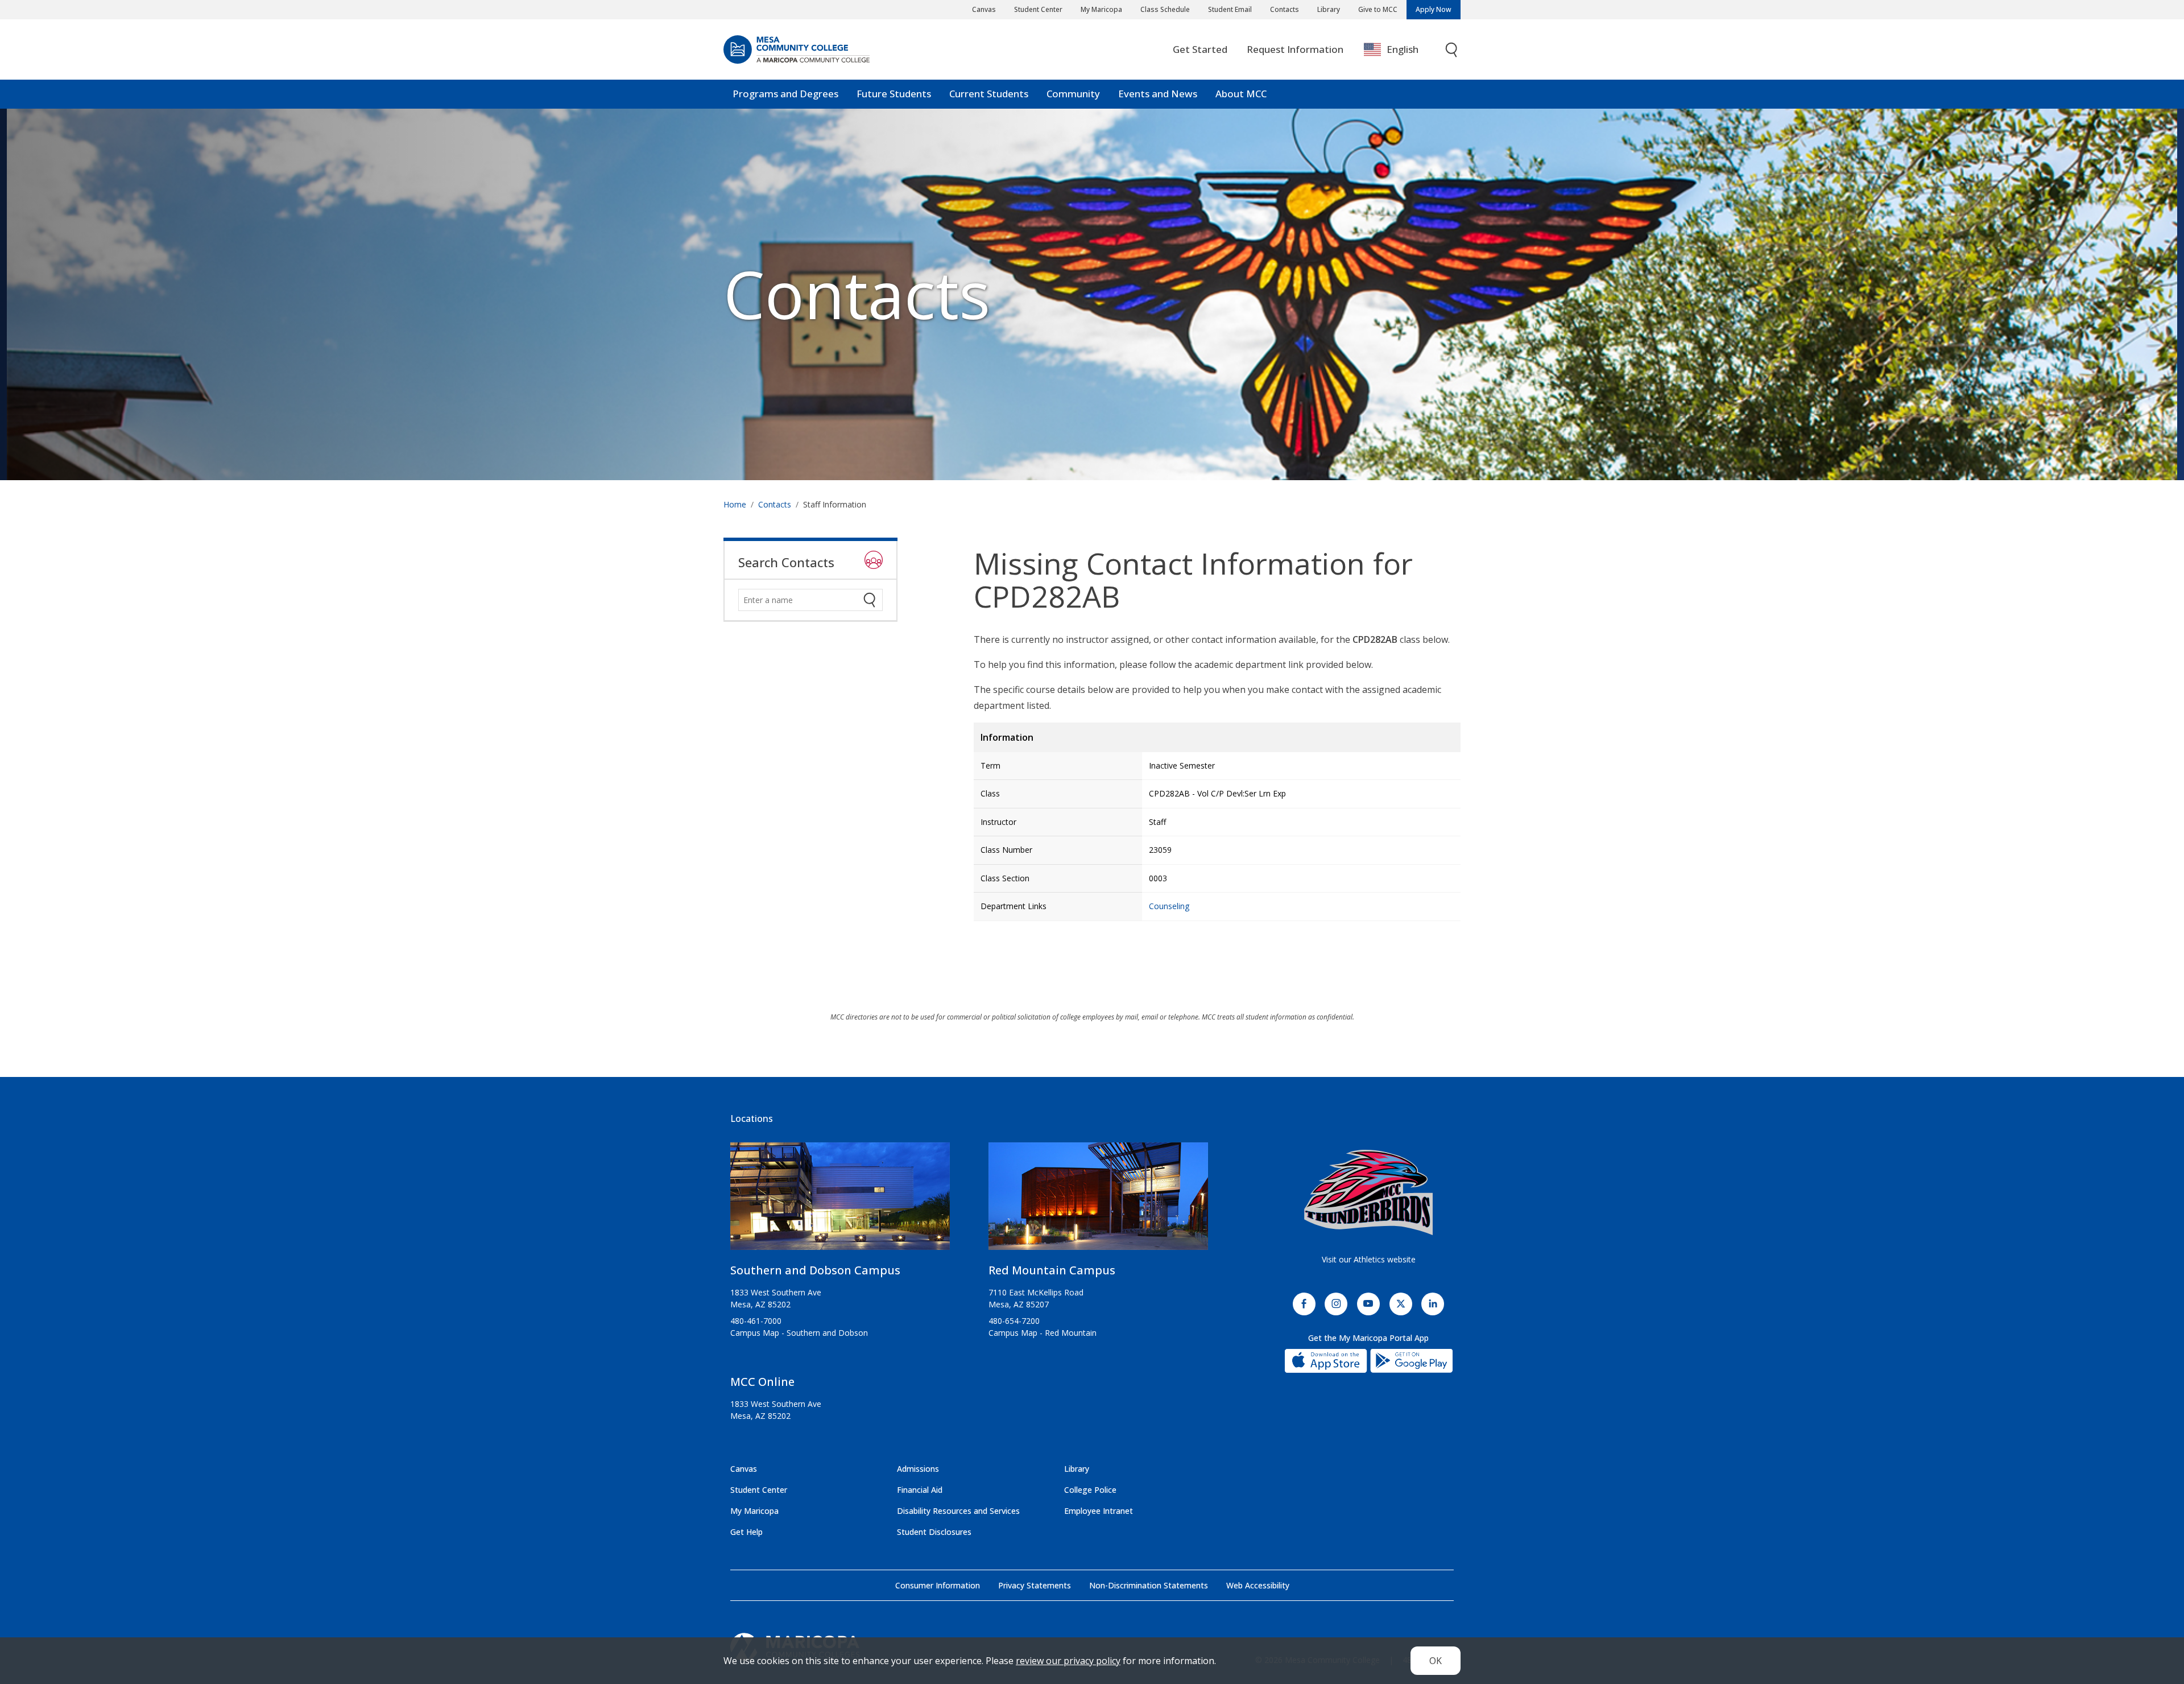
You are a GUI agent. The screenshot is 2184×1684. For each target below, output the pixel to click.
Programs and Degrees (785, 94)
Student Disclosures (934, 1532)
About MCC (1241, 94)
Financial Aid (920, 1490)
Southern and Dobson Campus (815, 1270)
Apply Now (1434, 9)
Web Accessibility (1258, 1585)
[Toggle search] (1452, 50)
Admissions (918, 1469)
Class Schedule (1165, 9)
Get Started (1200, 49)
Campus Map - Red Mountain (1043, 1333)
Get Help (746, 1532)
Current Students (989, 94)
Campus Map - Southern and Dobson (799, 1333)
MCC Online (762, 1382)
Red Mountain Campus (1052, 1270)
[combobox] (1399, 50)
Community (1073, 94)
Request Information (1295, 49)
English (1403, 49)
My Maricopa (1101, 9)
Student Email (1230, 9)
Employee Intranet (1099, 1511)
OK (1436, 1661)
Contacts (1285, 9)
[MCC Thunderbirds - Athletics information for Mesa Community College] (1368, 1192)
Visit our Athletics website (1369, 1259)
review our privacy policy (1068, 1661)
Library (1329, 9)
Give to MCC (1378, 9)
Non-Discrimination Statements (1149, 1585)
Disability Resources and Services (958, 1511)
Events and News (1158, 94)
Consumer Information (938, 1585)
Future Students (894, 94)
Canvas (984, 9)
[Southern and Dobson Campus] (840, 1201)
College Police (1090, 1490)
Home (735, 504)
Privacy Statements (1035, 1585)
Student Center (1038, 9)
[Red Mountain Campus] (1098, 1201)
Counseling (1169, 906)
